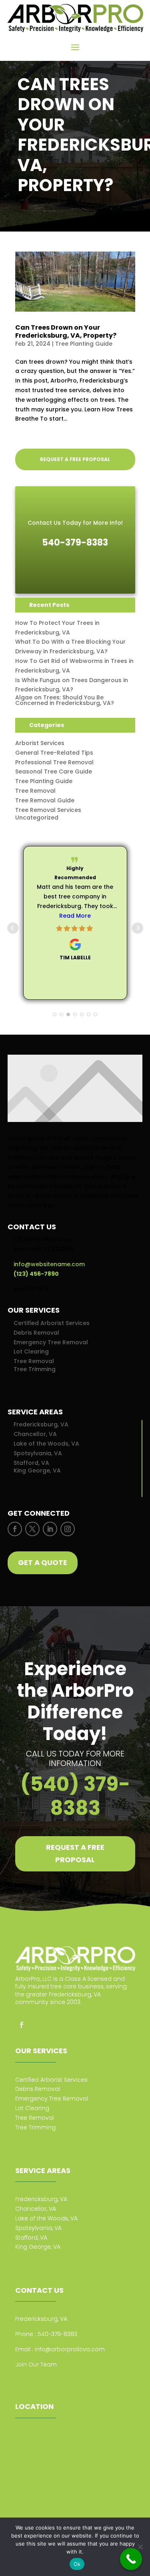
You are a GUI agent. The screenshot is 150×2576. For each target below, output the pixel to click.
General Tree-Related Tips (54, 753)
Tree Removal (35, 791)
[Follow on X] (32, 1529)
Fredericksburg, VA (41, 1424)
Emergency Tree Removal (51, 1342)
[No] (140, 2547)
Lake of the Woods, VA (46, 1444)
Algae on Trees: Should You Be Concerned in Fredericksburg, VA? (65, 700)
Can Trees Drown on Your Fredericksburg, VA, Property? (66, 331)
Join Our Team (36, 2379)
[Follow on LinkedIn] (50, 1529)
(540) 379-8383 (75, 1796)
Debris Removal (36, 1333)
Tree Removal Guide (45, 800)
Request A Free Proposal (75, 459)
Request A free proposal (75, 1853)
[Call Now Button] (131, 2559)
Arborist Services (40, 743)
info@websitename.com (49, 1264)
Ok (77, 2564)
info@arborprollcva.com (70, 2349)
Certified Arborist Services (52, 1323)
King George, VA (37, 1470)
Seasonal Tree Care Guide (54, 771)
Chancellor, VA (35, 1434)
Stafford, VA (31, 1463)
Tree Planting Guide (84, 344)
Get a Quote (43, 1562)
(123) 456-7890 (36, 1274)
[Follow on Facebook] (15, 1529)
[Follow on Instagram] (68, 1529)
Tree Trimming (35, 1369)
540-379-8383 (57, 2334)
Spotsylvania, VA (38, 1453)
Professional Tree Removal (54, 762)
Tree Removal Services (48, 810)
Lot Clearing (31, 1351)
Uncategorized (37, 818)
